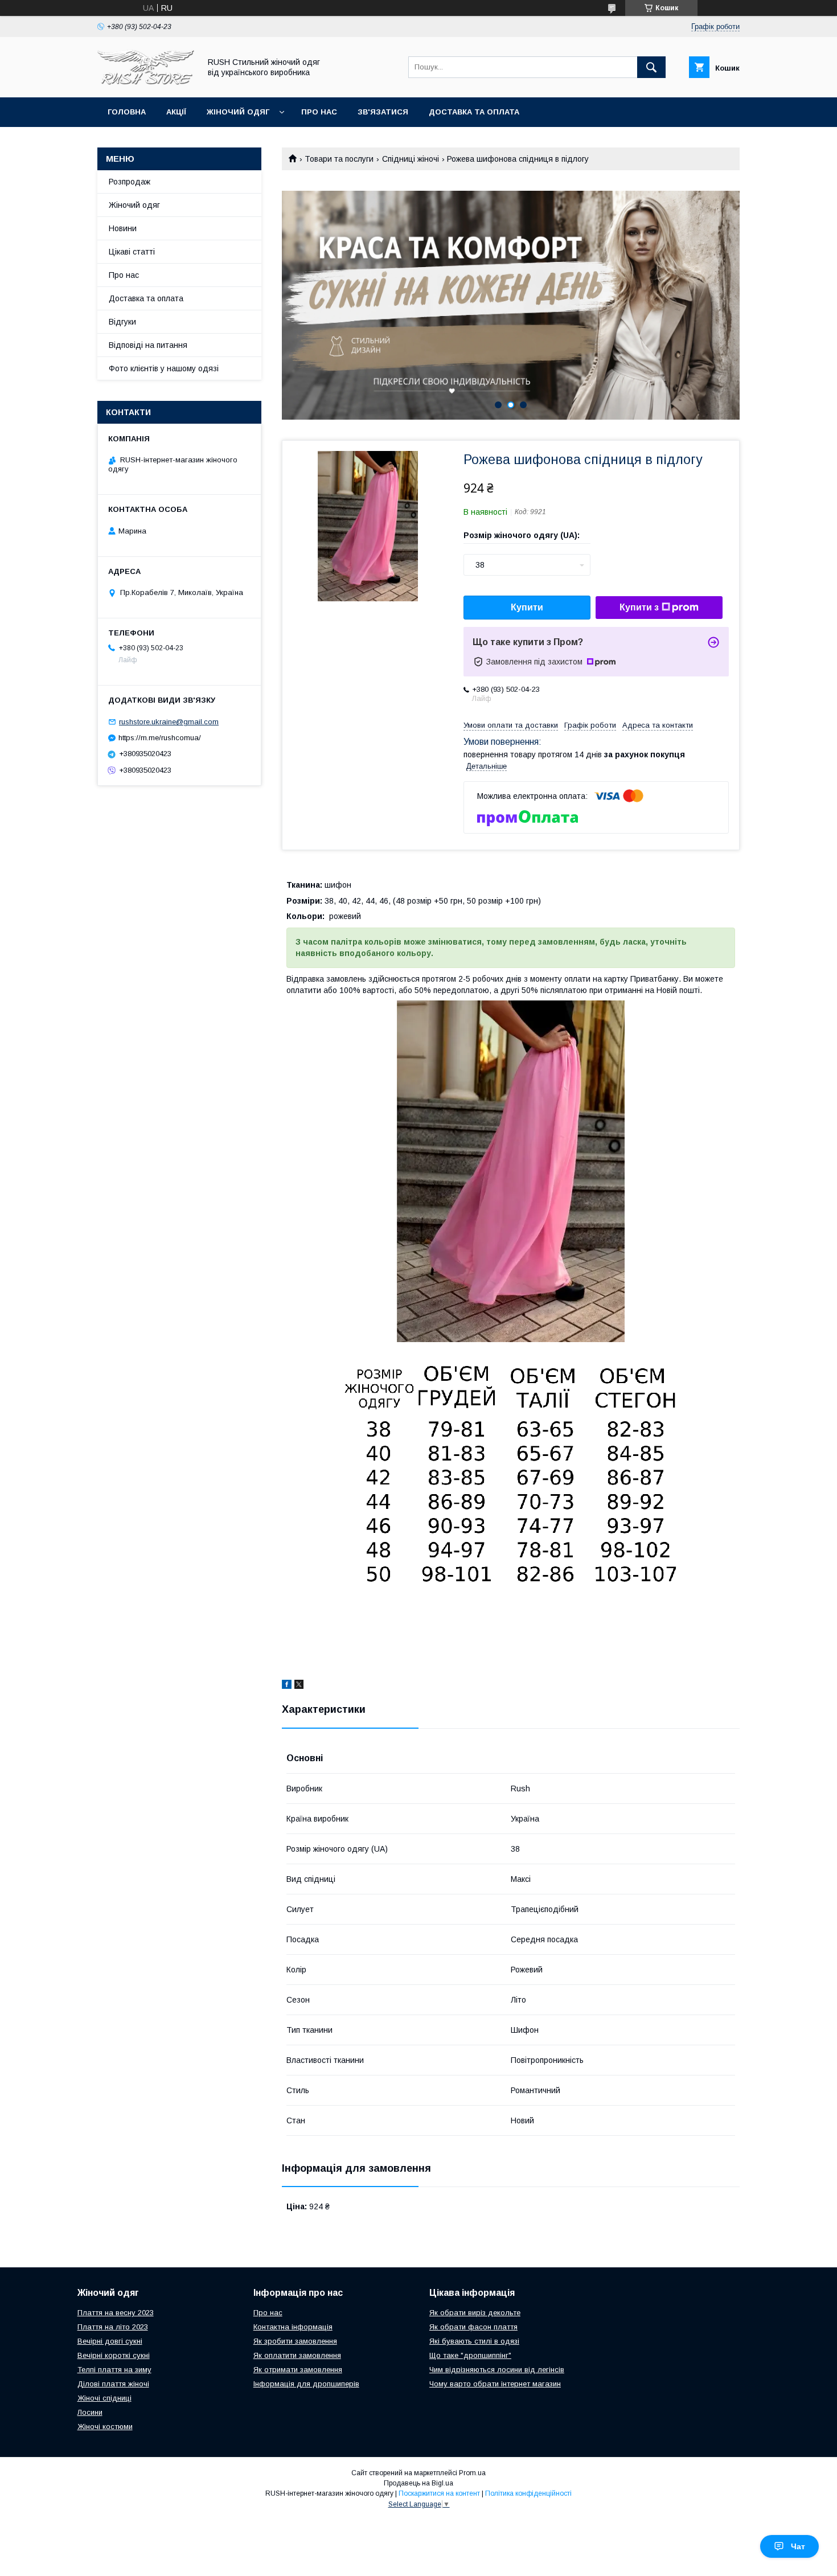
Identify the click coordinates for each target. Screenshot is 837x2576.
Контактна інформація (293, 2327)
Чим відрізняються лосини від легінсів (497, 2370)
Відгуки (122, 322)
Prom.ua (472, 2473)
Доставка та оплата (474, 112)
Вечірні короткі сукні (114, 2355)
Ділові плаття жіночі (113, 2384)
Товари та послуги (339, 159)
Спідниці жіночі (411, 159)
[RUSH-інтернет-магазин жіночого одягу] (146, 83)
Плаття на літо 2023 (113, 2327)
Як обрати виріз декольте (475, 2313)
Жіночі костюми (105, 2427)
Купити (527, 607)
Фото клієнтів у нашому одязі (164, 368)
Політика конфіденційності (528, 2493)
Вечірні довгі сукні (110, 2341)
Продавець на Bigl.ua (419, 2483)
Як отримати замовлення (298, 2370)
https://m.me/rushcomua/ (160, 738)
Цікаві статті (132, 252)
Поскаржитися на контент (439, 2493)
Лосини (90, 2412)
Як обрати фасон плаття (473, 2327)
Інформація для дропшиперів (306, 2384)
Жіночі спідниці (104, 2398)
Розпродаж (130, 182)
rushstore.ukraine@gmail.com (169, 722)
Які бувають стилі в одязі (474, 2341)
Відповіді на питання (148, 345)
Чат (798, 2546)
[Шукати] (651, 67)
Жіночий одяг (238, 112)
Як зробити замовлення (295, 2341)
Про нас (319, 112)
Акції (176, 112)
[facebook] (287, 1686)
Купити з (639, 607)
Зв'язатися (383, 112)
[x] (299, 1686)
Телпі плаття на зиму (114, 2370)
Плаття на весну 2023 (116, 2313)
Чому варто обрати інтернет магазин (495, 2384)
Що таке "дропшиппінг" (470, 2355)
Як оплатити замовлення (297, 2355)
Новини (123, 228)
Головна (127, 112)
